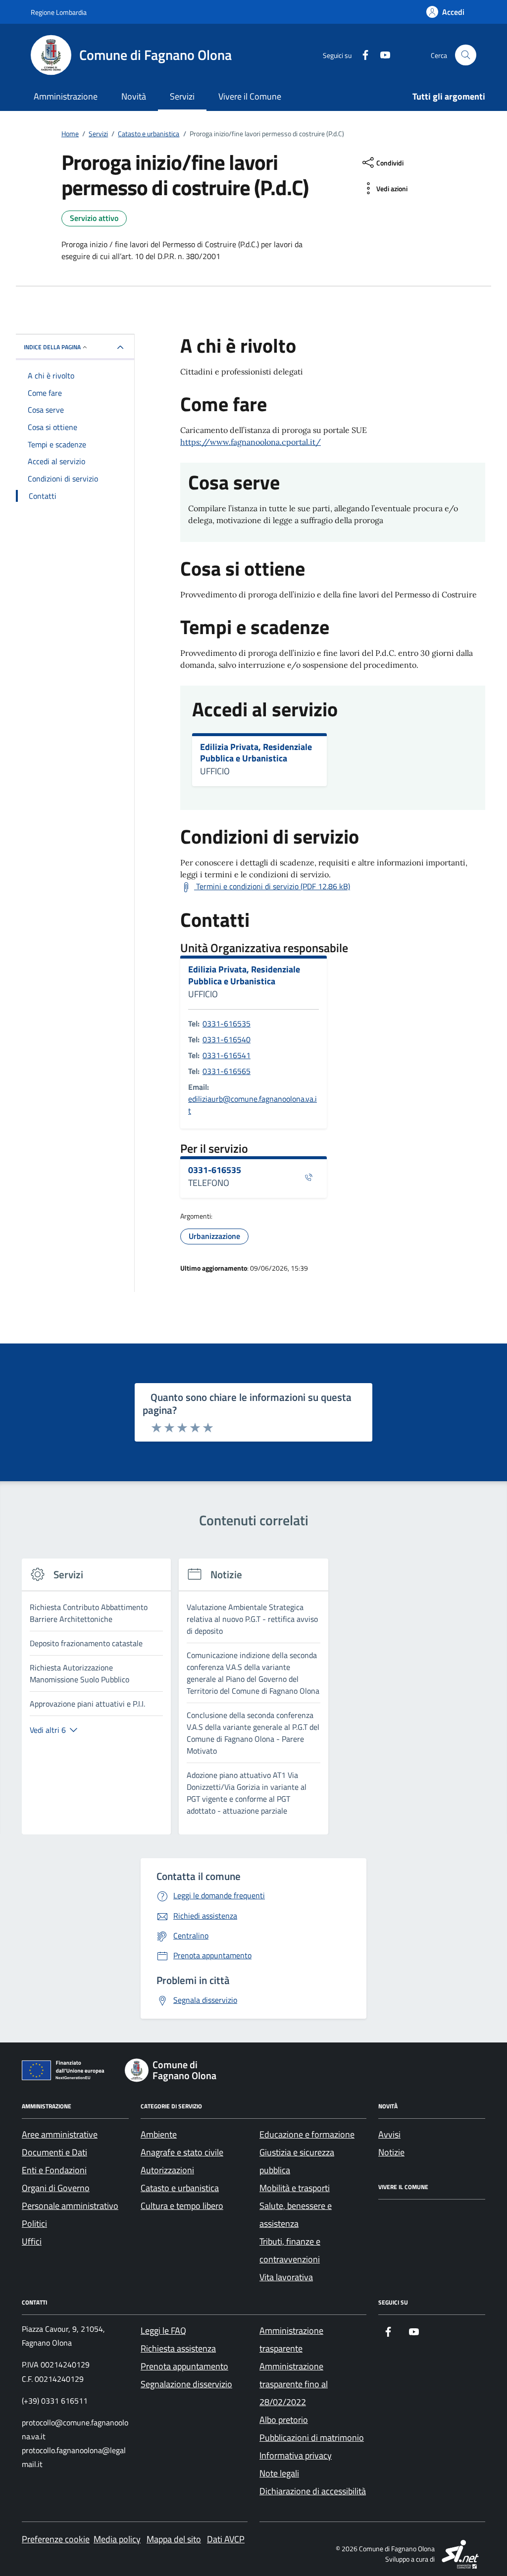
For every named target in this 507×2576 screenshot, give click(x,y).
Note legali (279, 2473)
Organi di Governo (56, 2188)
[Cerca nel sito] (466, 55)
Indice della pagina (52, 347)
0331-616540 (227, 1039)
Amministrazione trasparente (291, 2339)
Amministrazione (66, 96)
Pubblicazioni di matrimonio (312, 2438)
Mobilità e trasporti (295, 2188)
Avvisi (389, 2134)
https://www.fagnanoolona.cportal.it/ (251, 442)
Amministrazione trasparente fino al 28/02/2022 (294, 2384)
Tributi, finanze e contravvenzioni (290, 2250)
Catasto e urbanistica (180, 2188)
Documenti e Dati (54, 2152)
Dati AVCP (226, 2539)
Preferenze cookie (56, 2539)
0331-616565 (227, 1071)
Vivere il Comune (250, 96)
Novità (134, 96)
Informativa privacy (296, 2455)
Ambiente (159, 2134)
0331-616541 (227, 1055)
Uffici (32, 2241)
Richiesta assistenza (178, 2348)
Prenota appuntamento (184, 2366)
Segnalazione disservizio (186, 2384)
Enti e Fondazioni (54, 2170)
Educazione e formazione (307, 2134)
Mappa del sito (174, 2539)
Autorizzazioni (167, 2170)
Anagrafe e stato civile (182, 2152)
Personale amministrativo (70, 2206)
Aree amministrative (60, 2134)
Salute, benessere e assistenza (296, 2215)
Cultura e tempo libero (182, 2206)
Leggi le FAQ (163, 2331)
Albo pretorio (284, 2420)
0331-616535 (227, 1023)
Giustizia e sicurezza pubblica (297, 2161)
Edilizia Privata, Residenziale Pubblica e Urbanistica (256, 753)
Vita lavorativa (286, 2277)
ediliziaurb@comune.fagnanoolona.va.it (253, 1105)
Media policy (117, 2539)
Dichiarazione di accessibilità (313, 2491)
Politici (34, 2224)
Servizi (182, 96)
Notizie (391, 2152)
